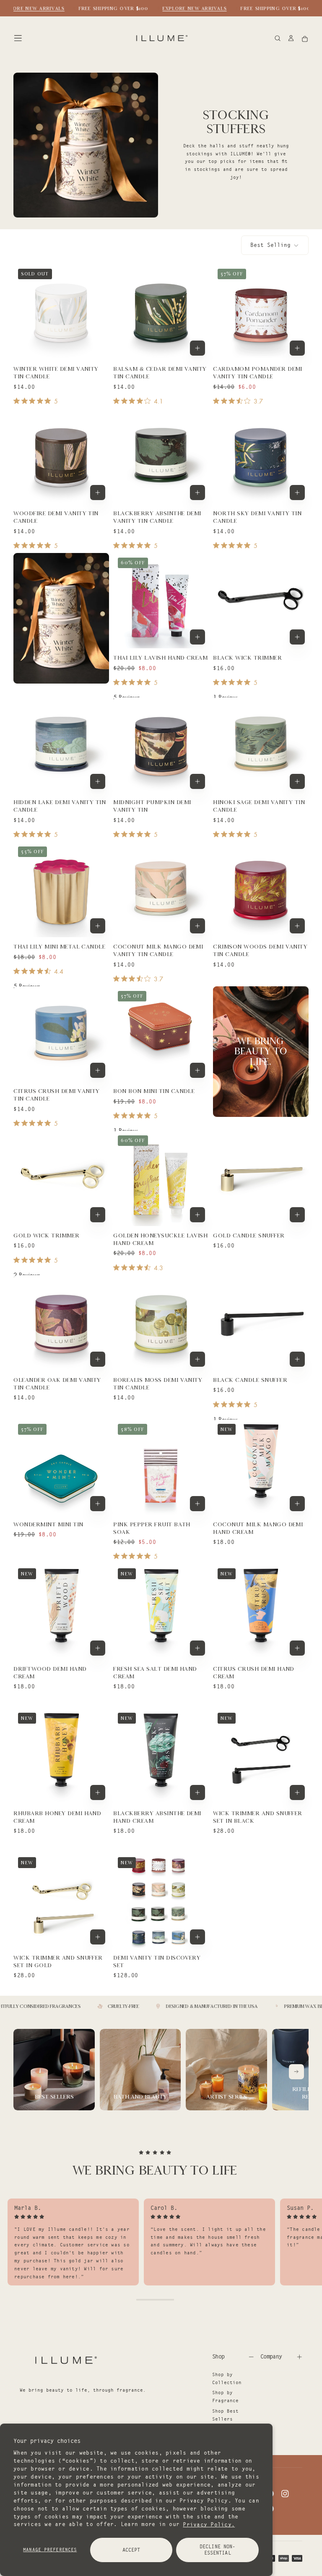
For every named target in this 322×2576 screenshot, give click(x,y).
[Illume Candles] (65, 2360)
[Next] (296, 2072)
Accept (131, 2550)
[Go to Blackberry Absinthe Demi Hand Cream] (161, 1756)
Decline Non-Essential (217, 2550)
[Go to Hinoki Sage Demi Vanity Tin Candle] (261, 745)
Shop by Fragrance (225, 2396)
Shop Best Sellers (225, 2415)
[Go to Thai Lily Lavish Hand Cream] (161, 601)
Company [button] (271, 2356)
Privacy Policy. (209, 2524)
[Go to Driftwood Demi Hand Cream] (61, 1612)
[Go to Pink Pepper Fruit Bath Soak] (161, 1467)
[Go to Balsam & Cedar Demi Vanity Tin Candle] (161, 312)
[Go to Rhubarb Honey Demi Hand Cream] (61, 1756)
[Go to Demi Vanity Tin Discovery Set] (161, 1901)
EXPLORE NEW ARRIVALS (32, 8)
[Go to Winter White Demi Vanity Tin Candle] (61, 312)
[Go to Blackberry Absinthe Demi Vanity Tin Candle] (161, 456)
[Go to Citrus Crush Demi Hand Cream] (261, 1612)
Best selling (270, 245)
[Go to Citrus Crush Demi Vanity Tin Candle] (61, 1034)
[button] (18, 38)
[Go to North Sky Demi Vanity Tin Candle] (261, 456)
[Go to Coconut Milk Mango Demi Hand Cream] (261, 1467)
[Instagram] (285, 2494)
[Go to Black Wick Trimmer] (261, 601)
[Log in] (291, 39)
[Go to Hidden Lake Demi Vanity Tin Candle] (61, 745)
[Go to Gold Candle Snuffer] (261, 1178)
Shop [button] (218, 2356)
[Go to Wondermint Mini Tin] (61, 1467)
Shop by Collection (227, 2378)
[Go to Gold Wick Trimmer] (61, 1178)
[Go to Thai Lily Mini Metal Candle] (61, 890)
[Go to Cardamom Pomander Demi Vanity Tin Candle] (261, 312)
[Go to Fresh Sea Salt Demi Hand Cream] (161, 1612)
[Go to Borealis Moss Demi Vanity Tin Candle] (161, 1323)
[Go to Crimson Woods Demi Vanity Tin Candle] (261, 890)
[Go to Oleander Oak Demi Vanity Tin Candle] (61, 1323)
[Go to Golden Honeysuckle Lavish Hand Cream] (161, 1178)
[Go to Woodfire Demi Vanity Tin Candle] (61, 456)
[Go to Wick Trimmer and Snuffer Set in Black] (261, 1756)
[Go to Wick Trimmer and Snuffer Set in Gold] (61, 1901)
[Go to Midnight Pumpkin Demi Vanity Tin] (161, 745)
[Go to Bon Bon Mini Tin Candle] (161, 1034)
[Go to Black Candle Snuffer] (261, 1323)
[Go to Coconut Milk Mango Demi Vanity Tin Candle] (161, 890)
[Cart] (305, 39)
